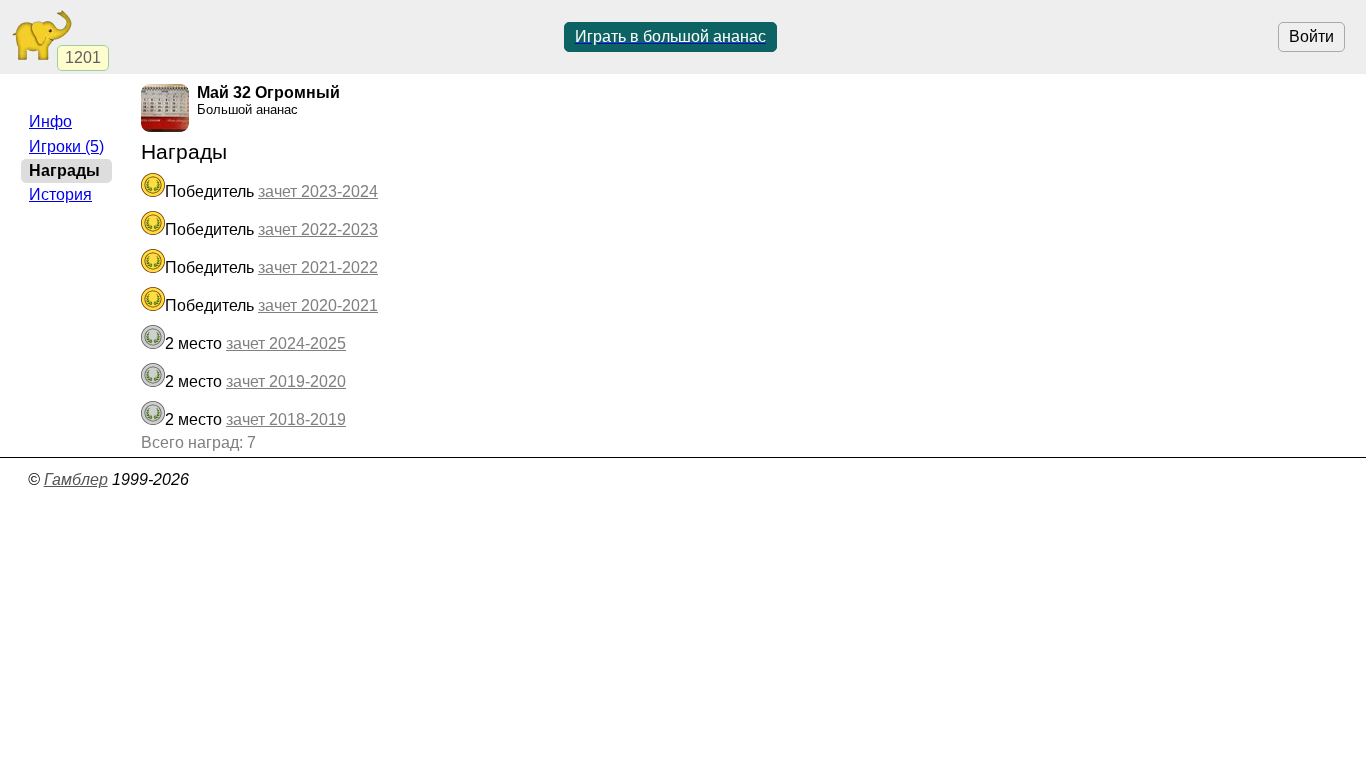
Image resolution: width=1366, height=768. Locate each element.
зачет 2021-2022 (318, 267)
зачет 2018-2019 (286, 419)
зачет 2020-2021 (318, 305)
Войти (1311, 36)
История (60, 194)
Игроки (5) (66, 146)
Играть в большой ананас (670, 36)
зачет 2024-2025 (286, 343)
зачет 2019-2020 (286, 381)
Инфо (50, 121)
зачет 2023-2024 (318, 191)
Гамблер (76, 479)
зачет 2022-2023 (318, 229)
